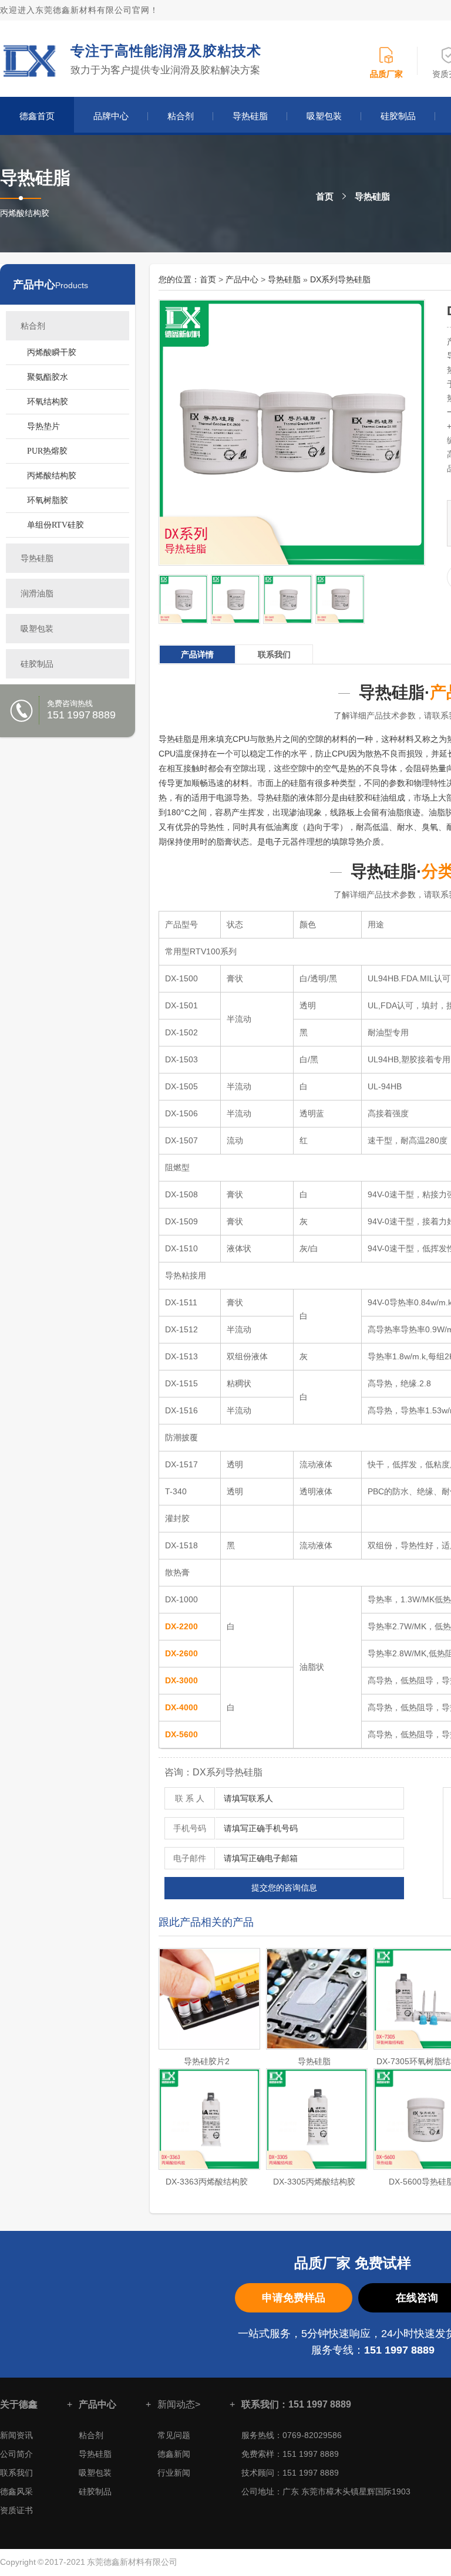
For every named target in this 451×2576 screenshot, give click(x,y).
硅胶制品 (398, 116)
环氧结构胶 (48, 402)
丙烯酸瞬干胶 (52, 352)
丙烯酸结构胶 (52, 476)
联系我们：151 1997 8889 (296, 2404)
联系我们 (16, 2473)
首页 (325, 196)
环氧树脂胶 (48, 500)
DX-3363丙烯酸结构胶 (207, 2182)
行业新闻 (174, 2473)
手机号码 (190, 1828)
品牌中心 (111, 116)
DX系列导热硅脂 (340, 279)
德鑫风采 (16, 2491)
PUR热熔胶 (47, 451)
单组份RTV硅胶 (55, 525)
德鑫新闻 (174, 2454)
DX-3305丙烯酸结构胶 (314, 2182)
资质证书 (16, 2510)
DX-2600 (181, 1653)
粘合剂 (181, 116)
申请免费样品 (294, 2298)
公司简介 (16, 2454)
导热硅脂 (250, 116)
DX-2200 (181, 1626)
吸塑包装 (324, 116)
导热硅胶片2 (207, 2061)
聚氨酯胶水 (48, 377)
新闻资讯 (16, 2435)
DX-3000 (181, 1680)
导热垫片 (43, 426)
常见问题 (174, 2435)
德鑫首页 (37, 116)
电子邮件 (190, 1858)
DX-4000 (181, 1707)
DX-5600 (181, 1734)
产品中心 (34, 285)
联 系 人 (190, 1798)
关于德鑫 (19, 2404)
